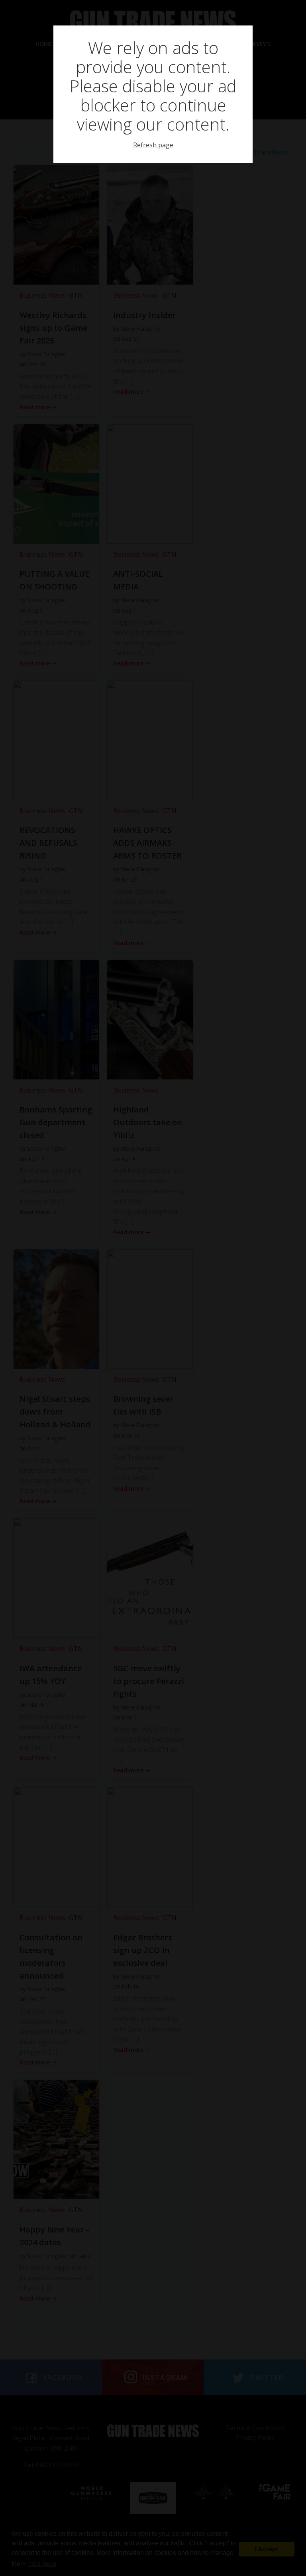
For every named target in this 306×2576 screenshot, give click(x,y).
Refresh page (153, 145)
